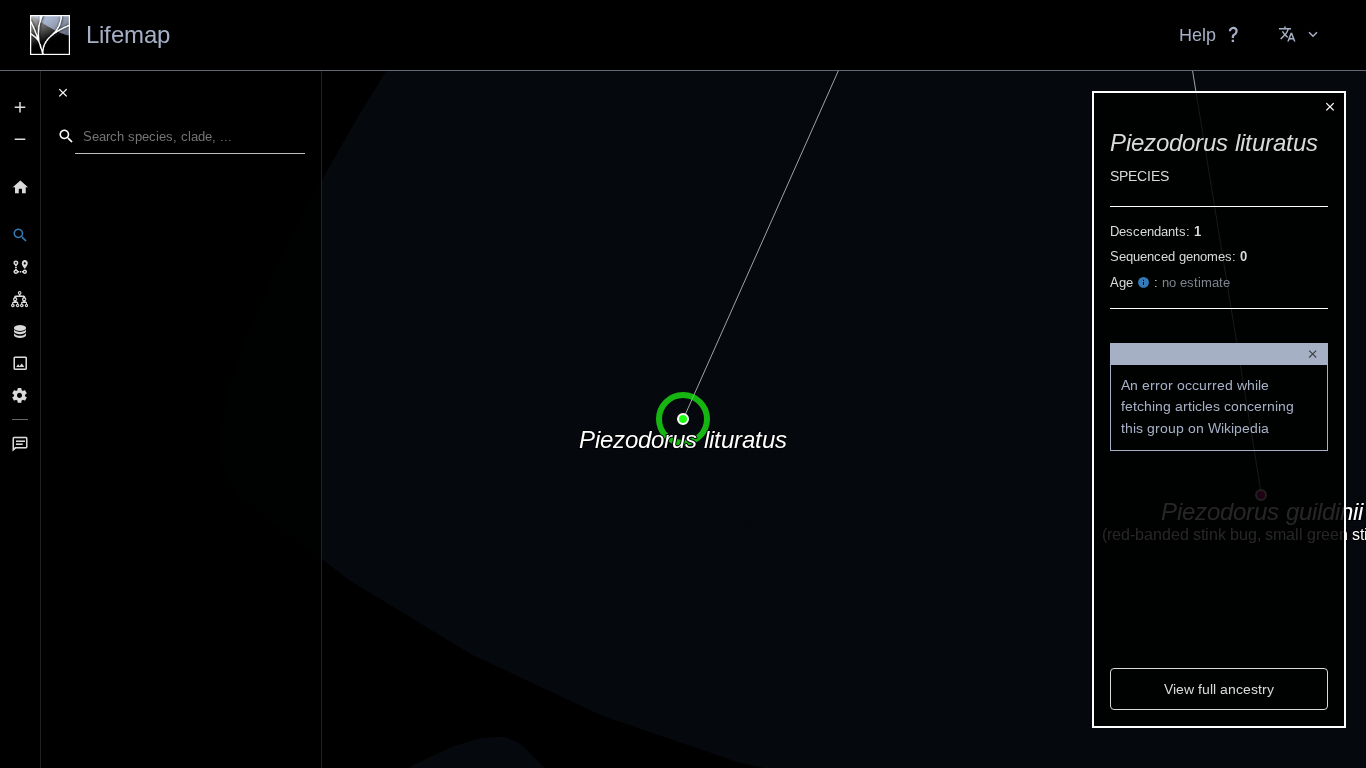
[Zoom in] (20, 107)
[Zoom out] (20, 139)
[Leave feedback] (20, 444)
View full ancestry (1219, 689)
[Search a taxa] (20, 235)
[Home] (20, 187)
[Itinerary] (20, 267)
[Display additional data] (20, 331)
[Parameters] (20, 395)
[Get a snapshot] (20, 363)
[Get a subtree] (20, 299)
